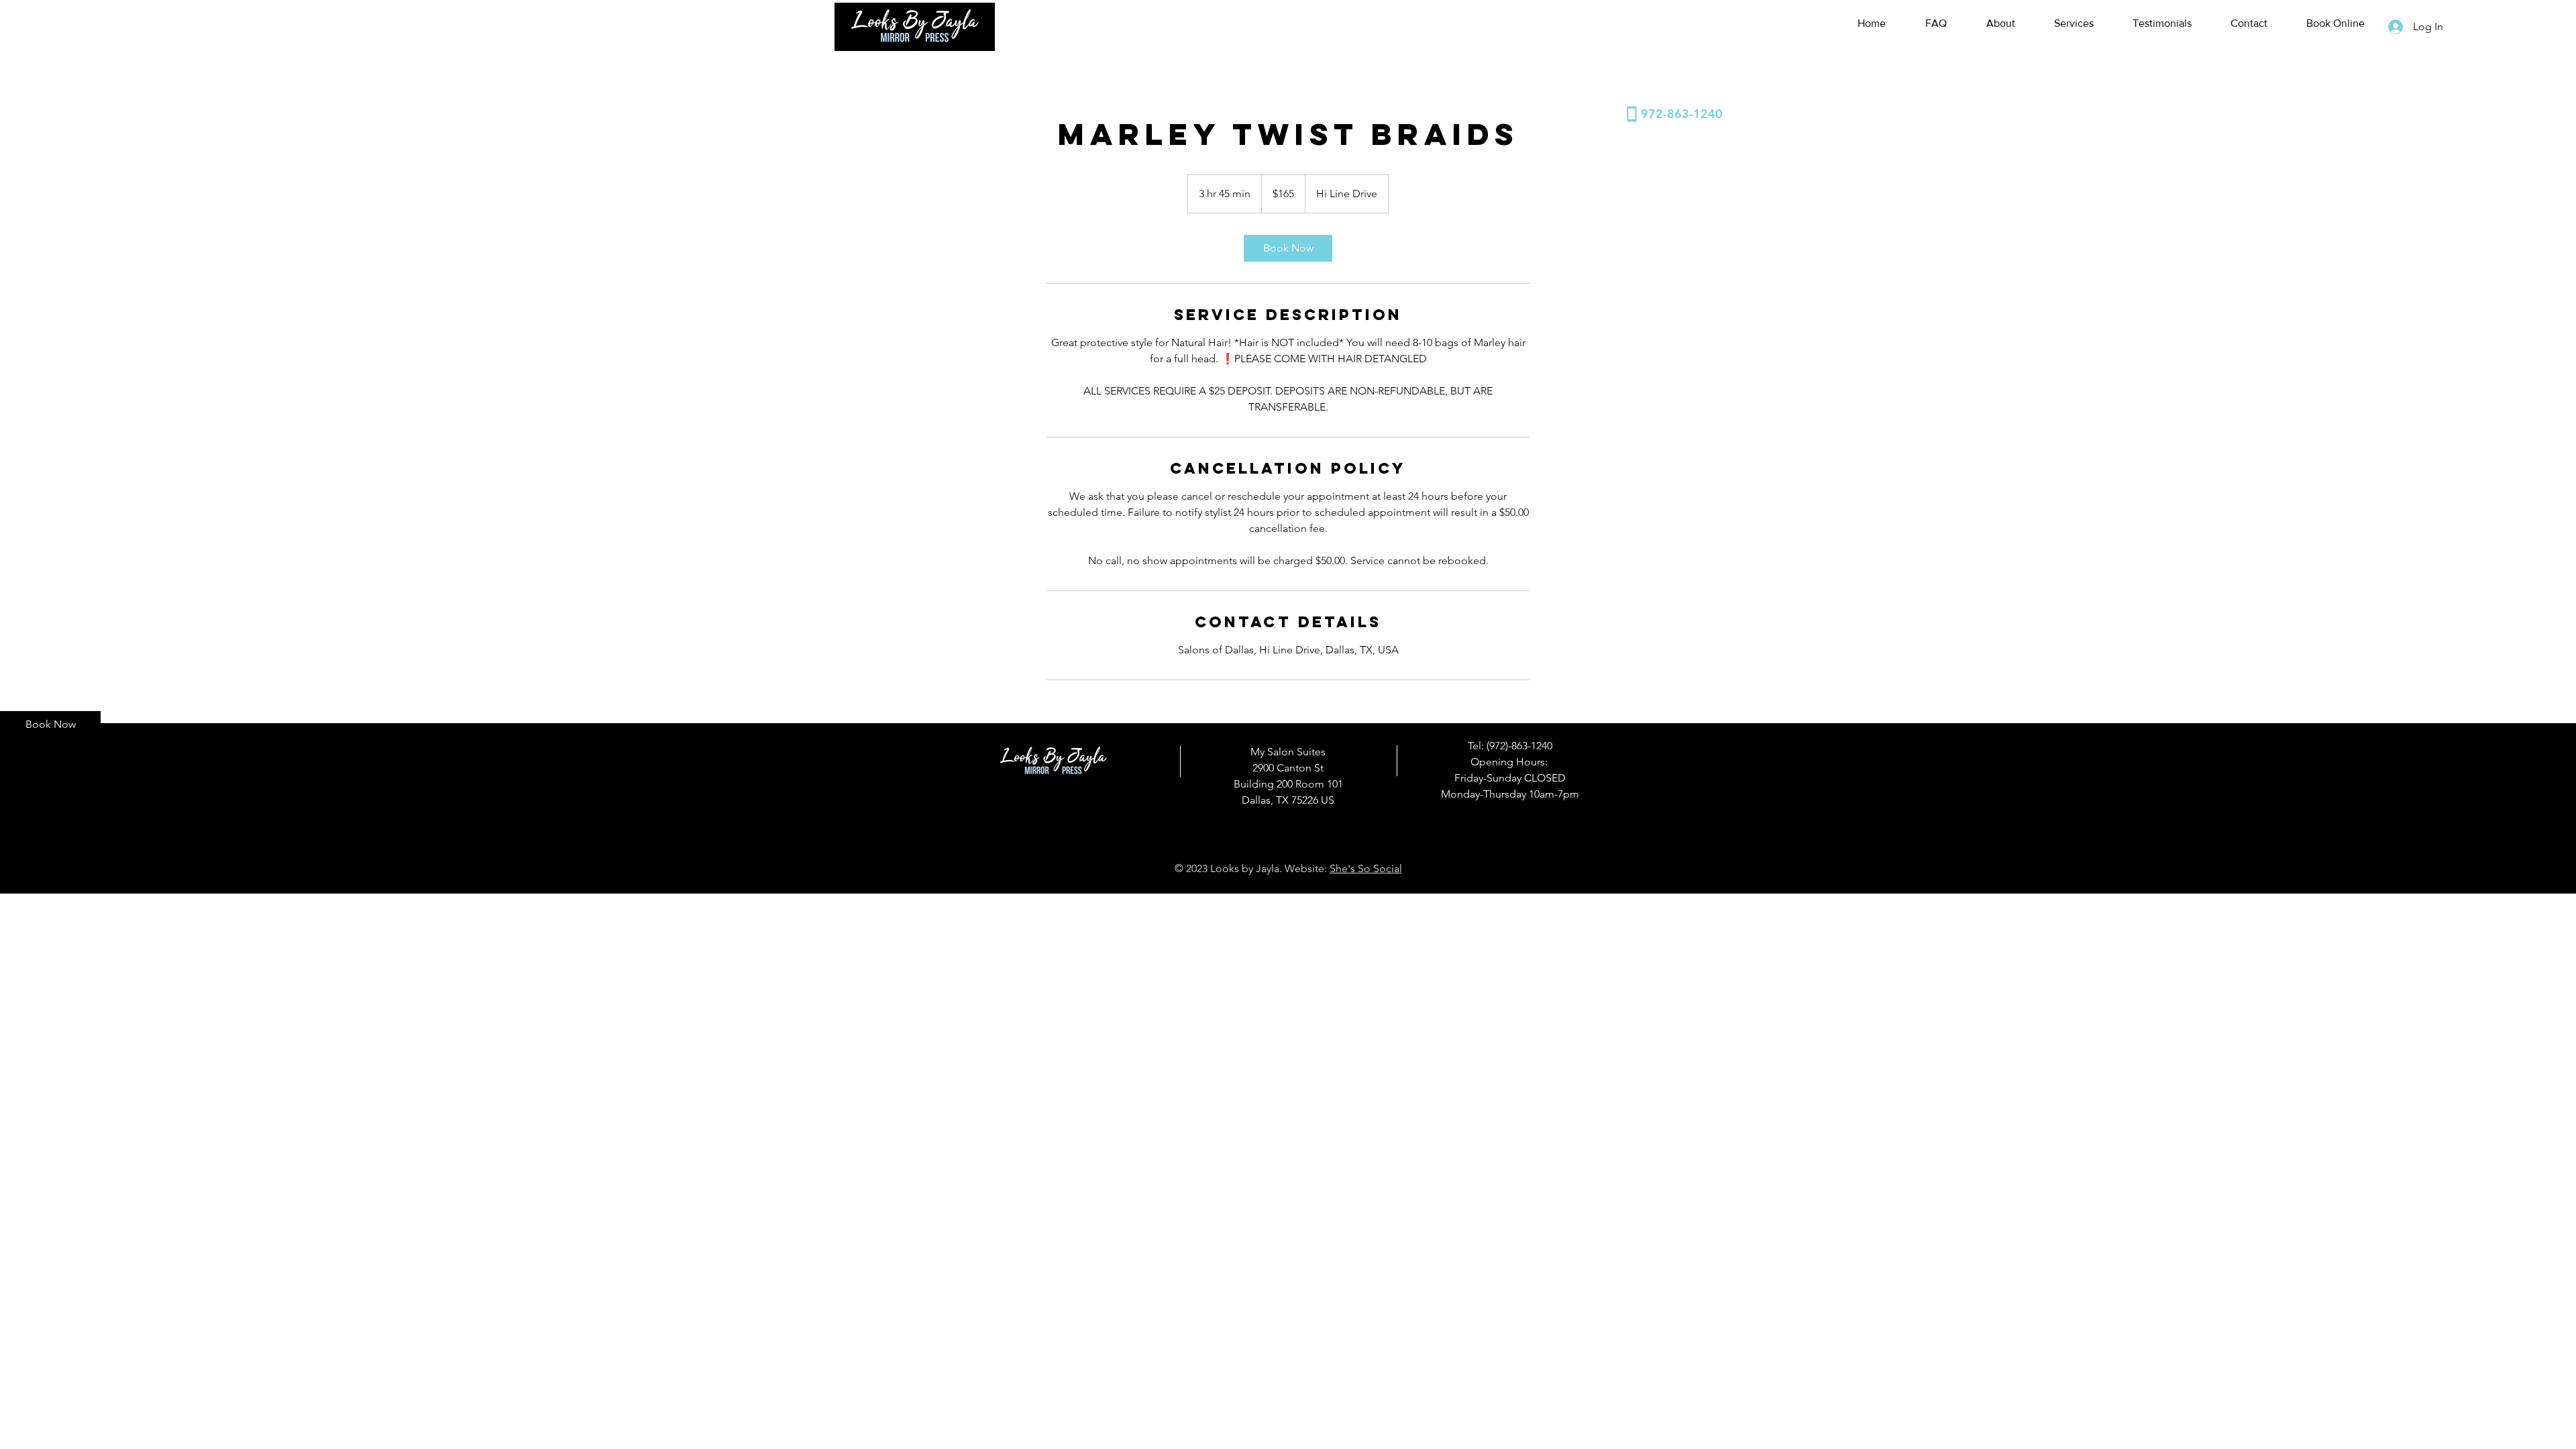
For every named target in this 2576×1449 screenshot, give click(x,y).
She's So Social (1366, 868)
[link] (1288, 248)
